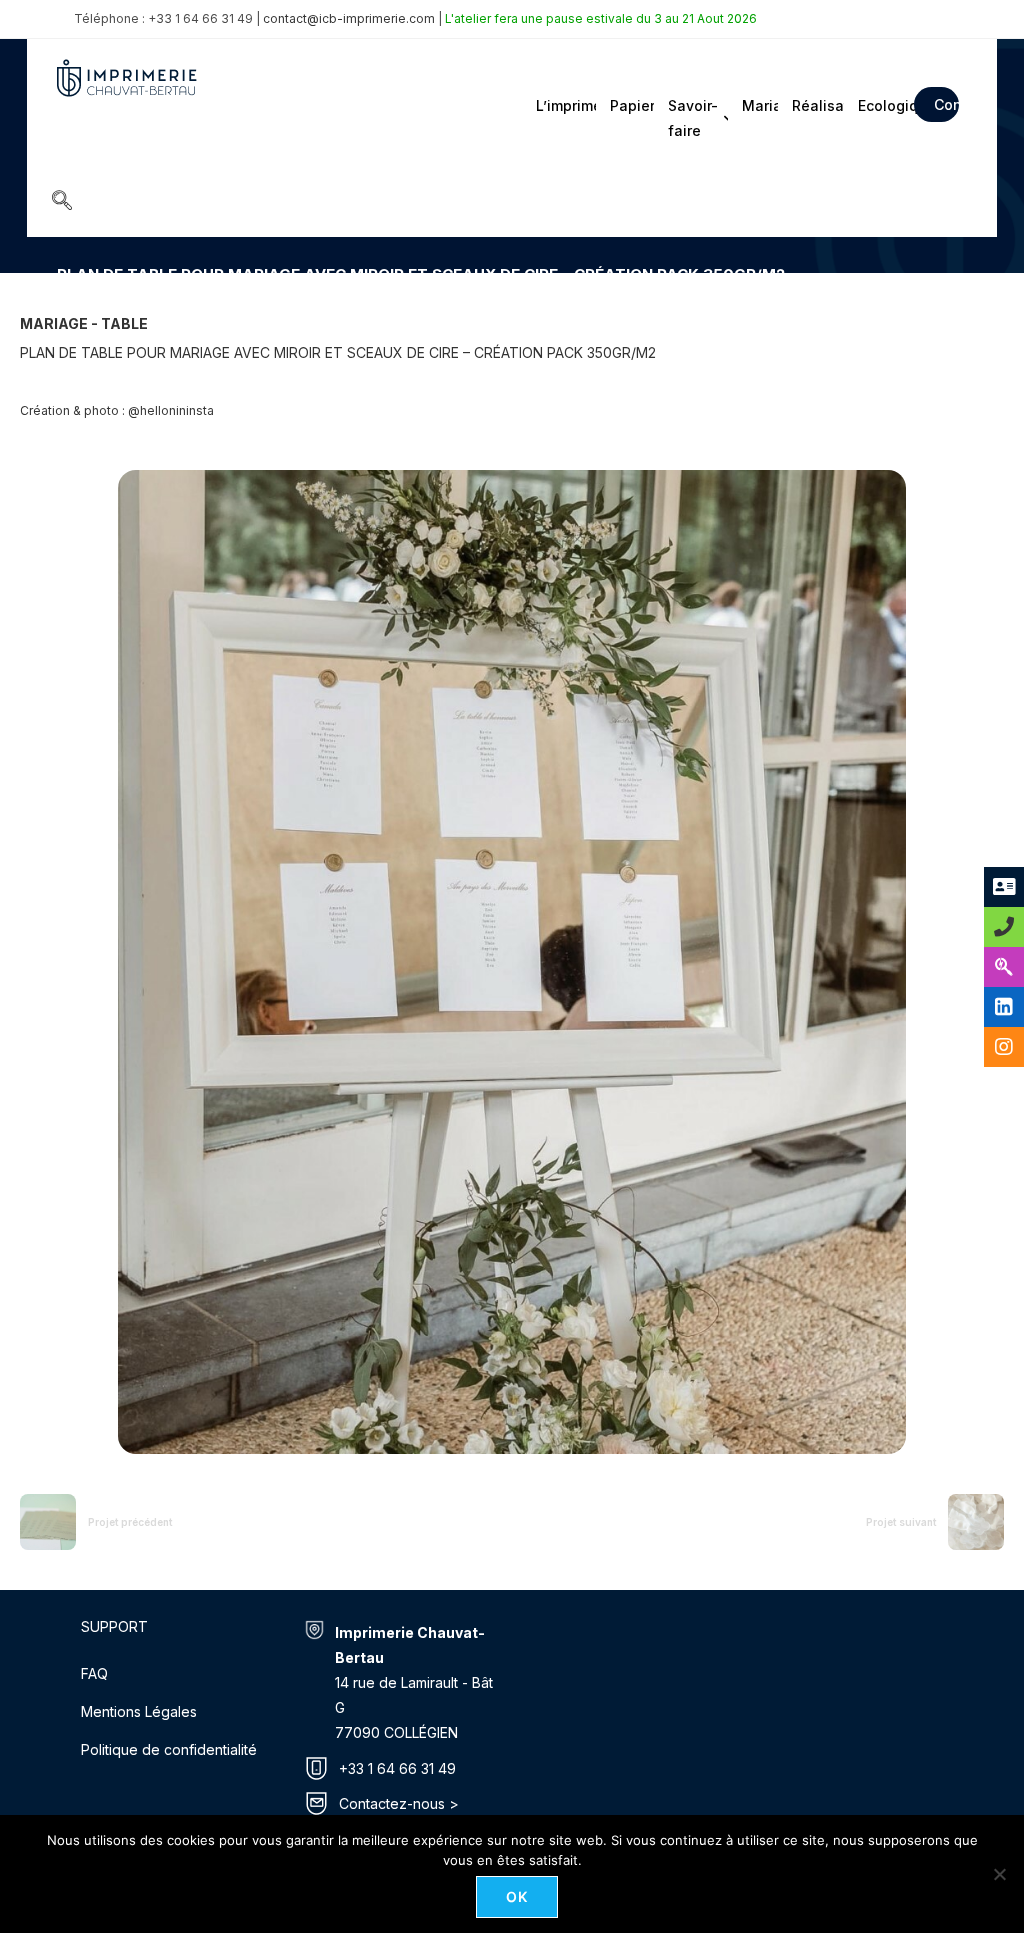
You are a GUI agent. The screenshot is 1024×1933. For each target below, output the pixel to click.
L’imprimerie (564, 105)
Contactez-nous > (399, 1803)
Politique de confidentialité (169, 1749)
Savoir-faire (693, 118)
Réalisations (816, 105)
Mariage (758, 105)
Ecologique (880, 105)
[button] (62, 202)
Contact (946, 104)
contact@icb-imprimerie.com (349, 18)
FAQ (94, 1673)
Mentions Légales (139, 1711)
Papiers (630, 105)
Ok (517, 1896)
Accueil (78, 303)
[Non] (999, 1874)
